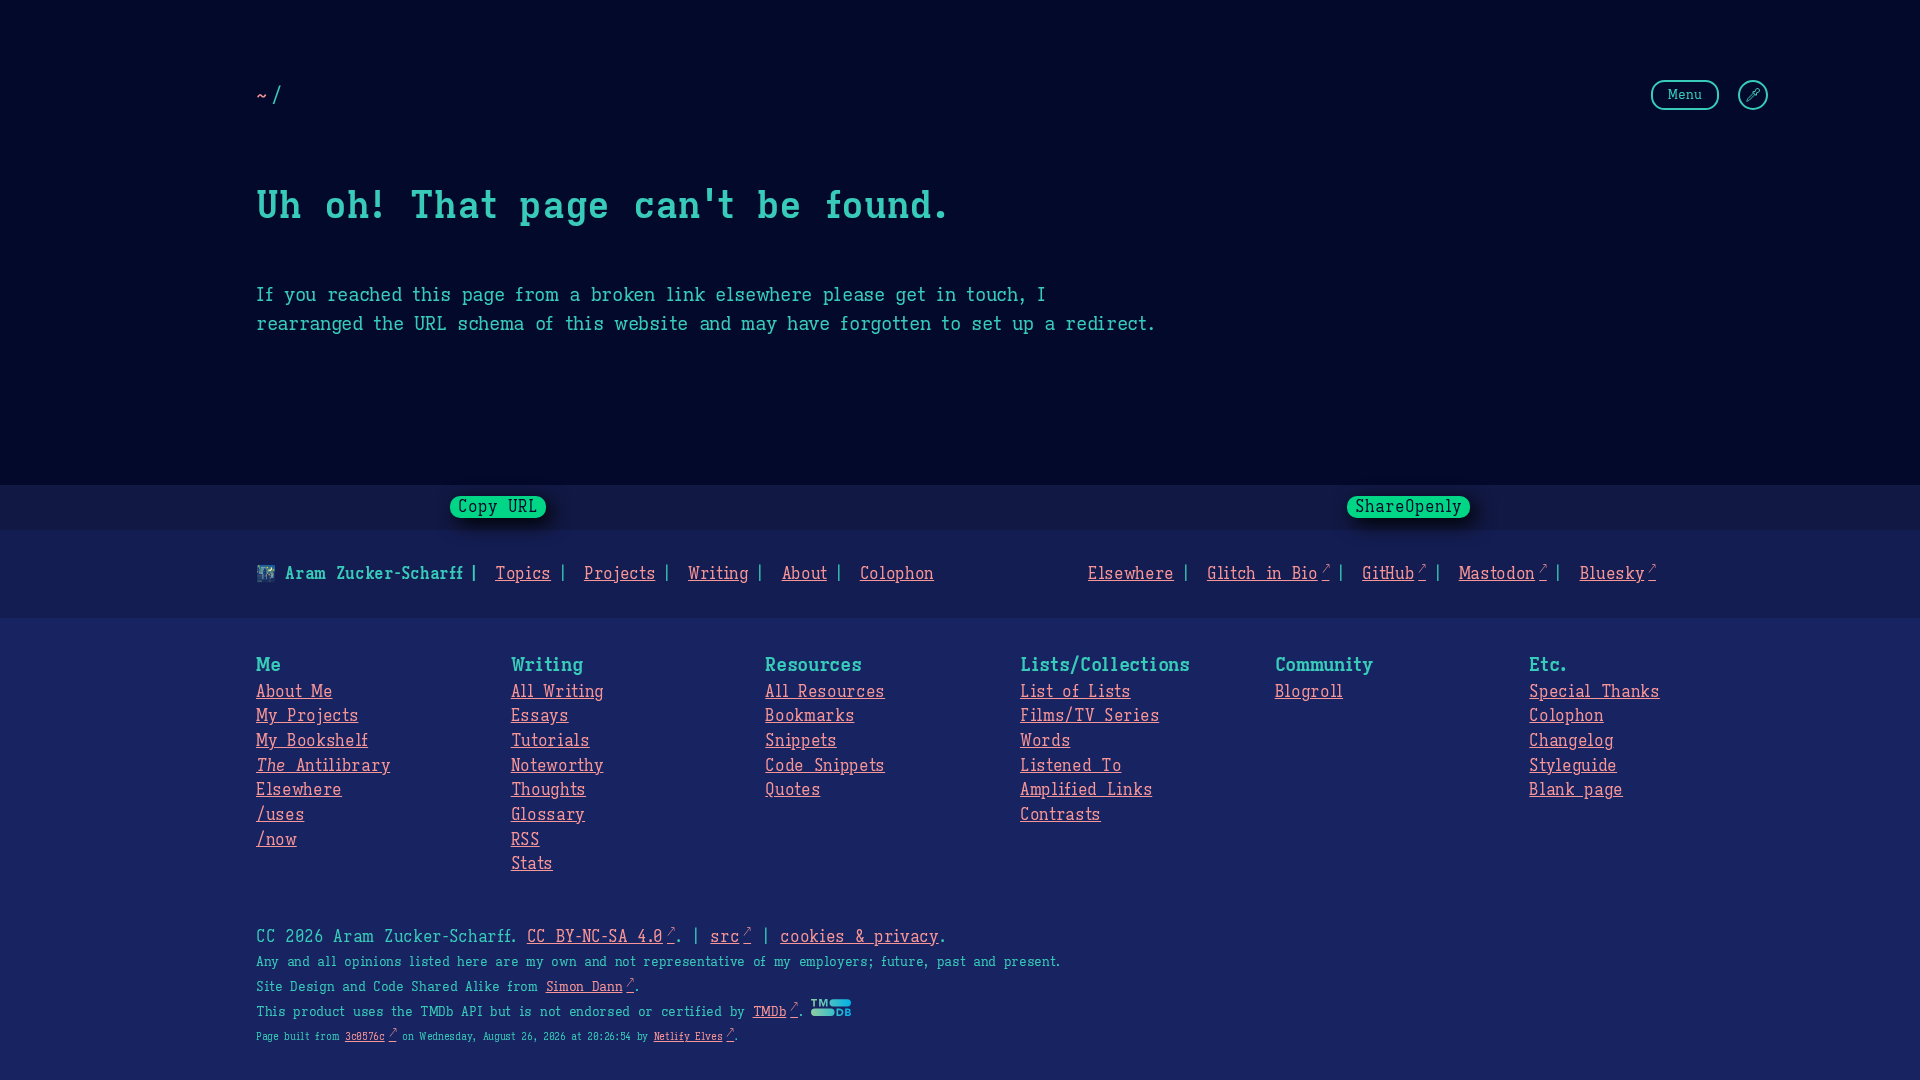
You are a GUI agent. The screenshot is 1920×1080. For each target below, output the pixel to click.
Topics (523, 574)
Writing (718, 574)
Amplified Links (1086, 790)
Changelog (1571, 741)
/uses (280, 815)
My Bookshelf (312, 741)
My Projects (307, 716)
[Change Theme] (1753, 95)
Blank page (1576, 790)
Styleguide (1573, 766)
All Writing (557, 692)
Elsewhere (1131, 574)
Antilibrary (323, 766)
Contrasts (1060, 815)
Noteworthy (557, 766)
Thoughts (548, 790)
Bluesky (1612, 574)
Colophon (897, 574)
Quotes (792, 790)
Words (1045, 741)
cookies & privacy (859, 937)
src (724, 937)
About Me (294, 692)
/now (276, 840)
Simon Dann (584, 987)
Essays (540, 716)
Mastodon (1497, 574)
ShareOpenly (1408, 507)
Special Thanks (1594, 692)
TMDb (770, 1012)
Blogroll (1309, 692)
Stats (532, 864)
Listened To (1070, 766)
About (804, 574)
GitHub (1388, 574)
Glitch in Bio (1262, 574)
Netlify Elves (688, 1036)
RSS (525, 840)
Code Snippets (825, 766)
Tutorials (550, 741)
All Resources (825, 692)
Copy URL (498, 507)
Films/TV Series (1089, 716)
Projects (619, 574)
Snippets (800, 741)
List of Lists (1075, 692)
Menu (1685, 94)
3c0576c (365, 1036)
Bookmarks (809, 716)
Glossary (548, 815)
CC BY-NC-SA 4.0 (595, 937)
